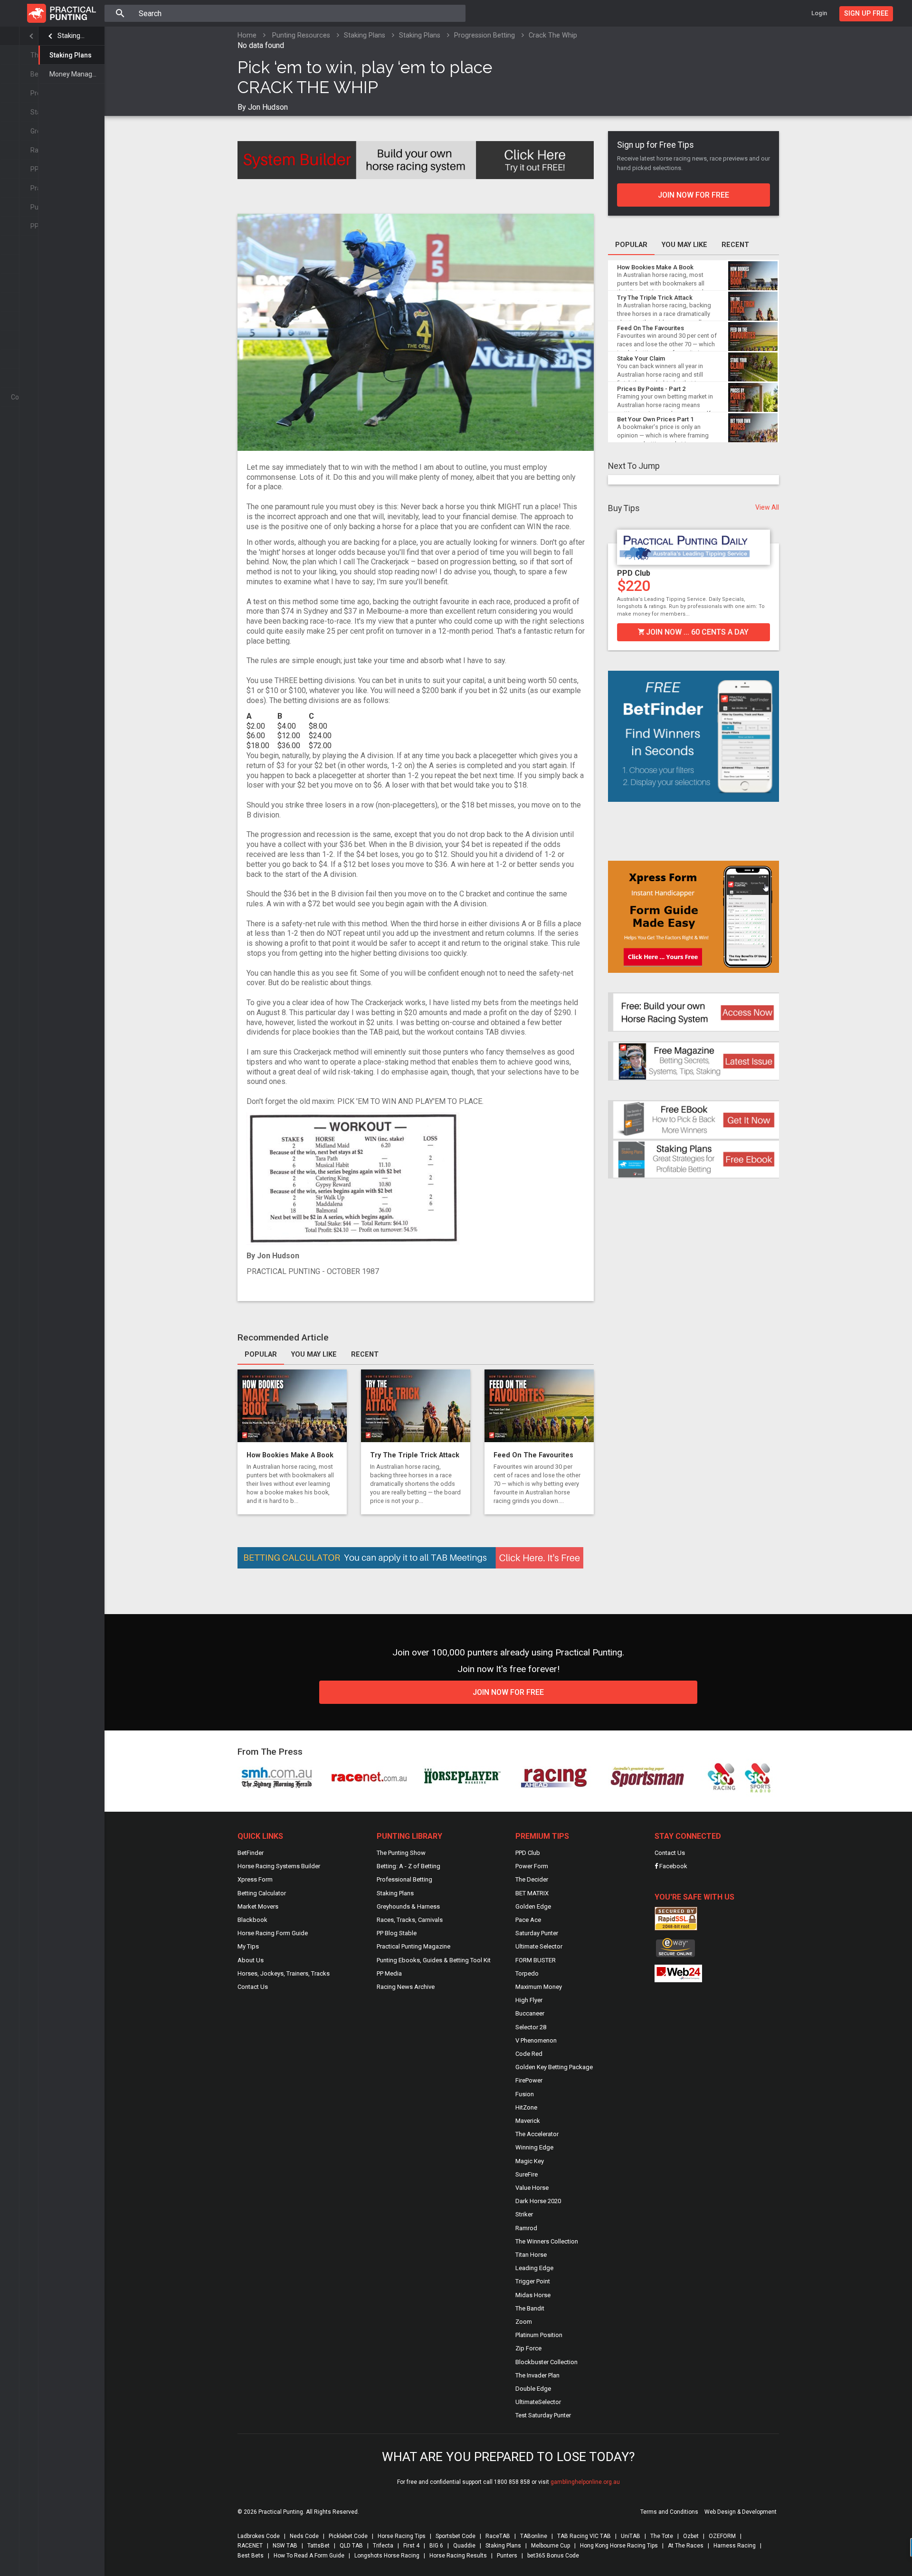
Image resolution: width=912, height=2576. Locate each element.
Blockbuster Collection (546, 2362)
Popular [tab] (261, 1355)
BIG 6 (436, 2546)
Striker (524, 2214)
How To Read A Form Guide (309, 2556)
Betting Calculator (262, 1893)
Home (247, 35)
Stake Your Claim (641, 358)
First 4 (411, 2546)
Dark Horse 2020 (538, 2201)
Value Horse (532, 2188)
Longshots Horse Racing (387, 2556)
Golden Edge (533, 1906)
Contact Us (253, 1987)
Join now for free (693, 195)
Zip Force (528, 2348)
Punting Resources (301, 35)
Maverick (528, 2121)
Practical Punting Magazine (413, 1946)
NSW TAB (285, 2546)
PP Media (389, 1973)
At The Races (686, 2546)
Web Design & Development (741, 2512)
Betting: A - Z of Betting (408, 1866)
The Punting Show (401, 1853)
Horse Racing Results (458, 2556)
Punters (507, 2556)
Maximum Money (539, 1987)
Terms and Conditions (669, 2512)
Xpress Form (255, 1879)
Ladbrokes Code (259, 2536)
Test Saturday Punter (543, 2415)
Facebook (673, 1866)
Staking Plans (71, 36)
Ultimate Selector (539, 1946)
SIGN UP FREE (866, 14)
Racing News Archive (406, 1987)
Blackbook (252, 1920)
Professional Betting (404, 1879)
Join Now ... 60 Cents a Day (696, 632)
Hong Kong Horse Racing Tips (619, 2546)
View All (767, 507)
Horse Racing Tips (402, 2536)
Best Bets (251, 2556)
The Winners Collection (547, 2241)
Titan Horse (531, 2255)
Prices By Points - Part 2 (651, 389)
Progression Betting (484, 35)
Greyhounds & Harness (408, 1906)
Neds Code (304, 2536)
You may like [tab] (314, 1355)
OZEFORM (722, 2536)
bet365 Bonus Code (553, 2556)
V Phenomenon (536, 2040)
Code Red (529, 2054)
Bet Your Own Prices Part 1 (655, 419)
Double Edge (533, 2389)
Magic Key (530, 2161)
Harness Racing (735, 2546)
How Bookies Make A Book (290, 1455)
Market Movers (258, 1906)
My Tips (248, 1946)
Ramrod (526, 2228)
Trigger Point (533, 2281)
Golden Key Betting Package (554, 2067)
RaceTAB (498, 2536)
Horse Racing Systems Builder (279, 1866)
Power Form (532, 1866)
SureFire (527, 2174)
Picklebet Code (348, 2536)
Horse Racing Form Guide (273, 1933)
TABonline (534, 2536)
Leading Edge (534, 2268)
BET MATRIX (532, 1893)
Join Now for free (508, 1692)
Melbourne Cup (551, 2546)
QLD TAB (351, 2546)
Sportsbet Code (456, 2536)
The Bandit (530, 2308)
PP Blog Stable (397, 1933)
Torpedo (527, 1973)
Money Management (77, 74)
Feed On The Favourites (533, 1455)
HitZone (526, 2107)
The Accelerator (537, 2134)
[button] (615, 584)
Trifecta (383, 2546)
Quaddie (464, 2546)
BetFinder (251, 1853)
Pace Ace (528, 1920)
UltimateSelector (538, 2402)
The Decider (532, 1879)
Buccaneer (530, 2013)
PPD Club (634, 573)
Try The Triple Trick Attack (415, 1455)
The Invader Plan (537, 2375)
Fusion (525, 2094)
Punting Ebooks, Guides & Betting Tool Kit (434, 1960)
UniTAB (631, 2536)
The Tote (662, 2536)
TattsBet (318, 2546)
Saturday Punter (537, 1933)
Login (819, 13)
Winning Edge (534, 2147)
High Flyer (529, 2000)
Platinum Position (539, 2335)
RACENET (250, 2546)
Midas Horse (533, 2295)
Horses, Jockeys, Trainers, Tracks (284, 1973)
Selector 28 (531, 2027)
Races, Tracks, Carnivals (410, 1920)
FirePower (529, 2080)
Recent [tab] (365, 1355)
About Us (251, 1960)
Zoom (524, 2322)
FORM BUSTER (536, 1960)
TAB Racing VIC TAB (584, 2536)
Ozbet (691, 2536)
